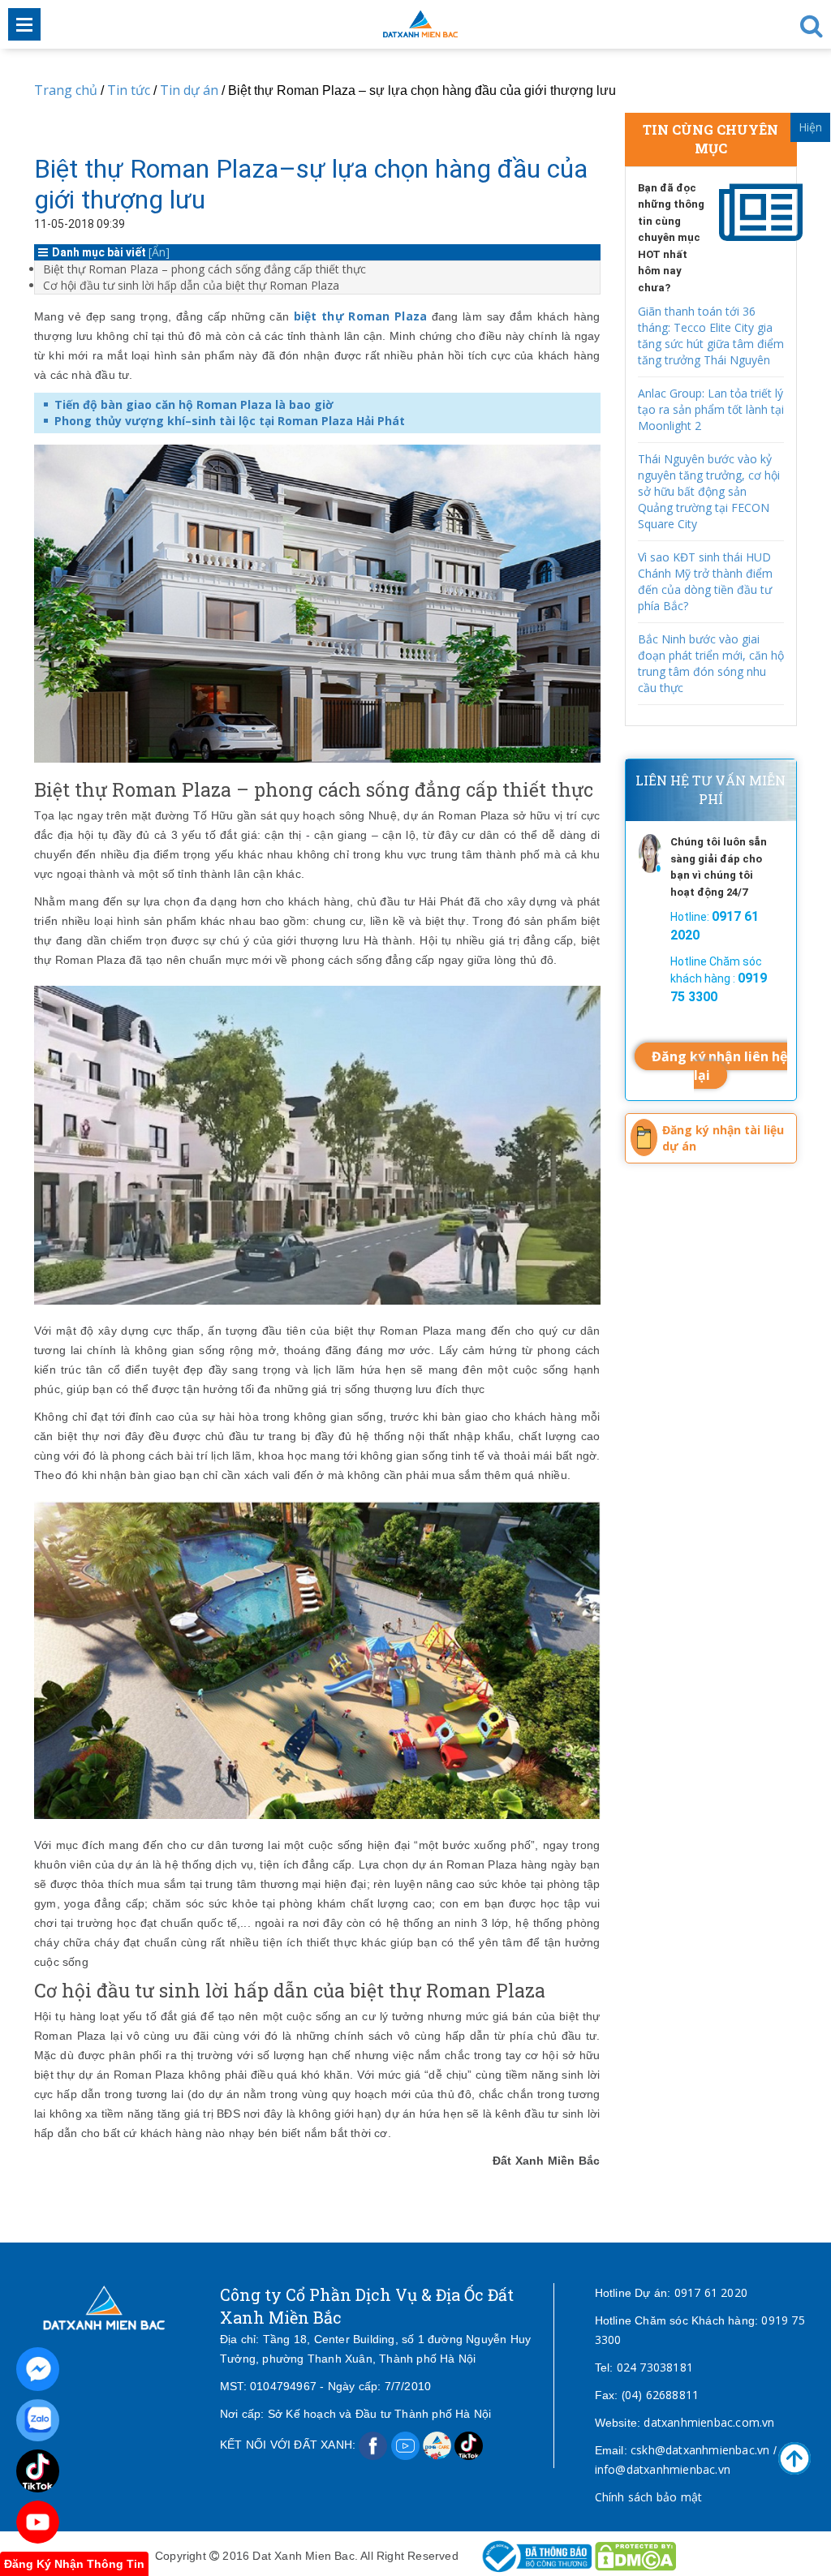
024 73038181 (655, 2367)
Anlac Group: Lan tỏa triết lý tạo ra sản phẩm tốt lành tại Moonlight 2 (711, 409)
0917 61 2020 (711, 2292)
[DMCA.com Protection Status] (635, 2555)
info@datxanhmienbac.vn (663, 2469)
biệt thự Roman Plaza (360, 316)
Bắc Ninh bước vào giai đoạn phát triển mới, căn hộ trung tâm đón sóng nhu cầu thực (711, 663)
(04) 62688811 (661, 2395)
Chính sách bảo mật (649, 2497)
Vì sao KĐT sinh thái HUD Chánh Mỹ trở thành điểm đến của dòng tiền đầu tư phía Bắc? (705, 581)
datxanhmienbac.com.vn (709, 2422)
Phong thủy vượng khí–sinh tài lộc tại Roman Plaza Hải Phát (230, 421)
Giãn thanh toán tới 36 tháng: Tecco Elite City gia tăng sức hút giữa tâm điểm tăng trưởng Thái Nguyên (711, 335)
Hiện (810, 127)
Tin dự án (191, 90)
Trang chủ (66, 90)
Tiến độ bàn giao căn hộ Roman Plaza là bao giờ (194, 404)
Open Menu (24, 24)
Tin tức (129, 90)
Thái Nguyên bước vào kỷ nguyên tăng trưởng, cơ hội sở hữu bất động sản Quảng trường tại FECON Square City (709, 491)
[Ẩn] (159, 252)
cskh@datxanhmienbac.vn (700, 2450)
